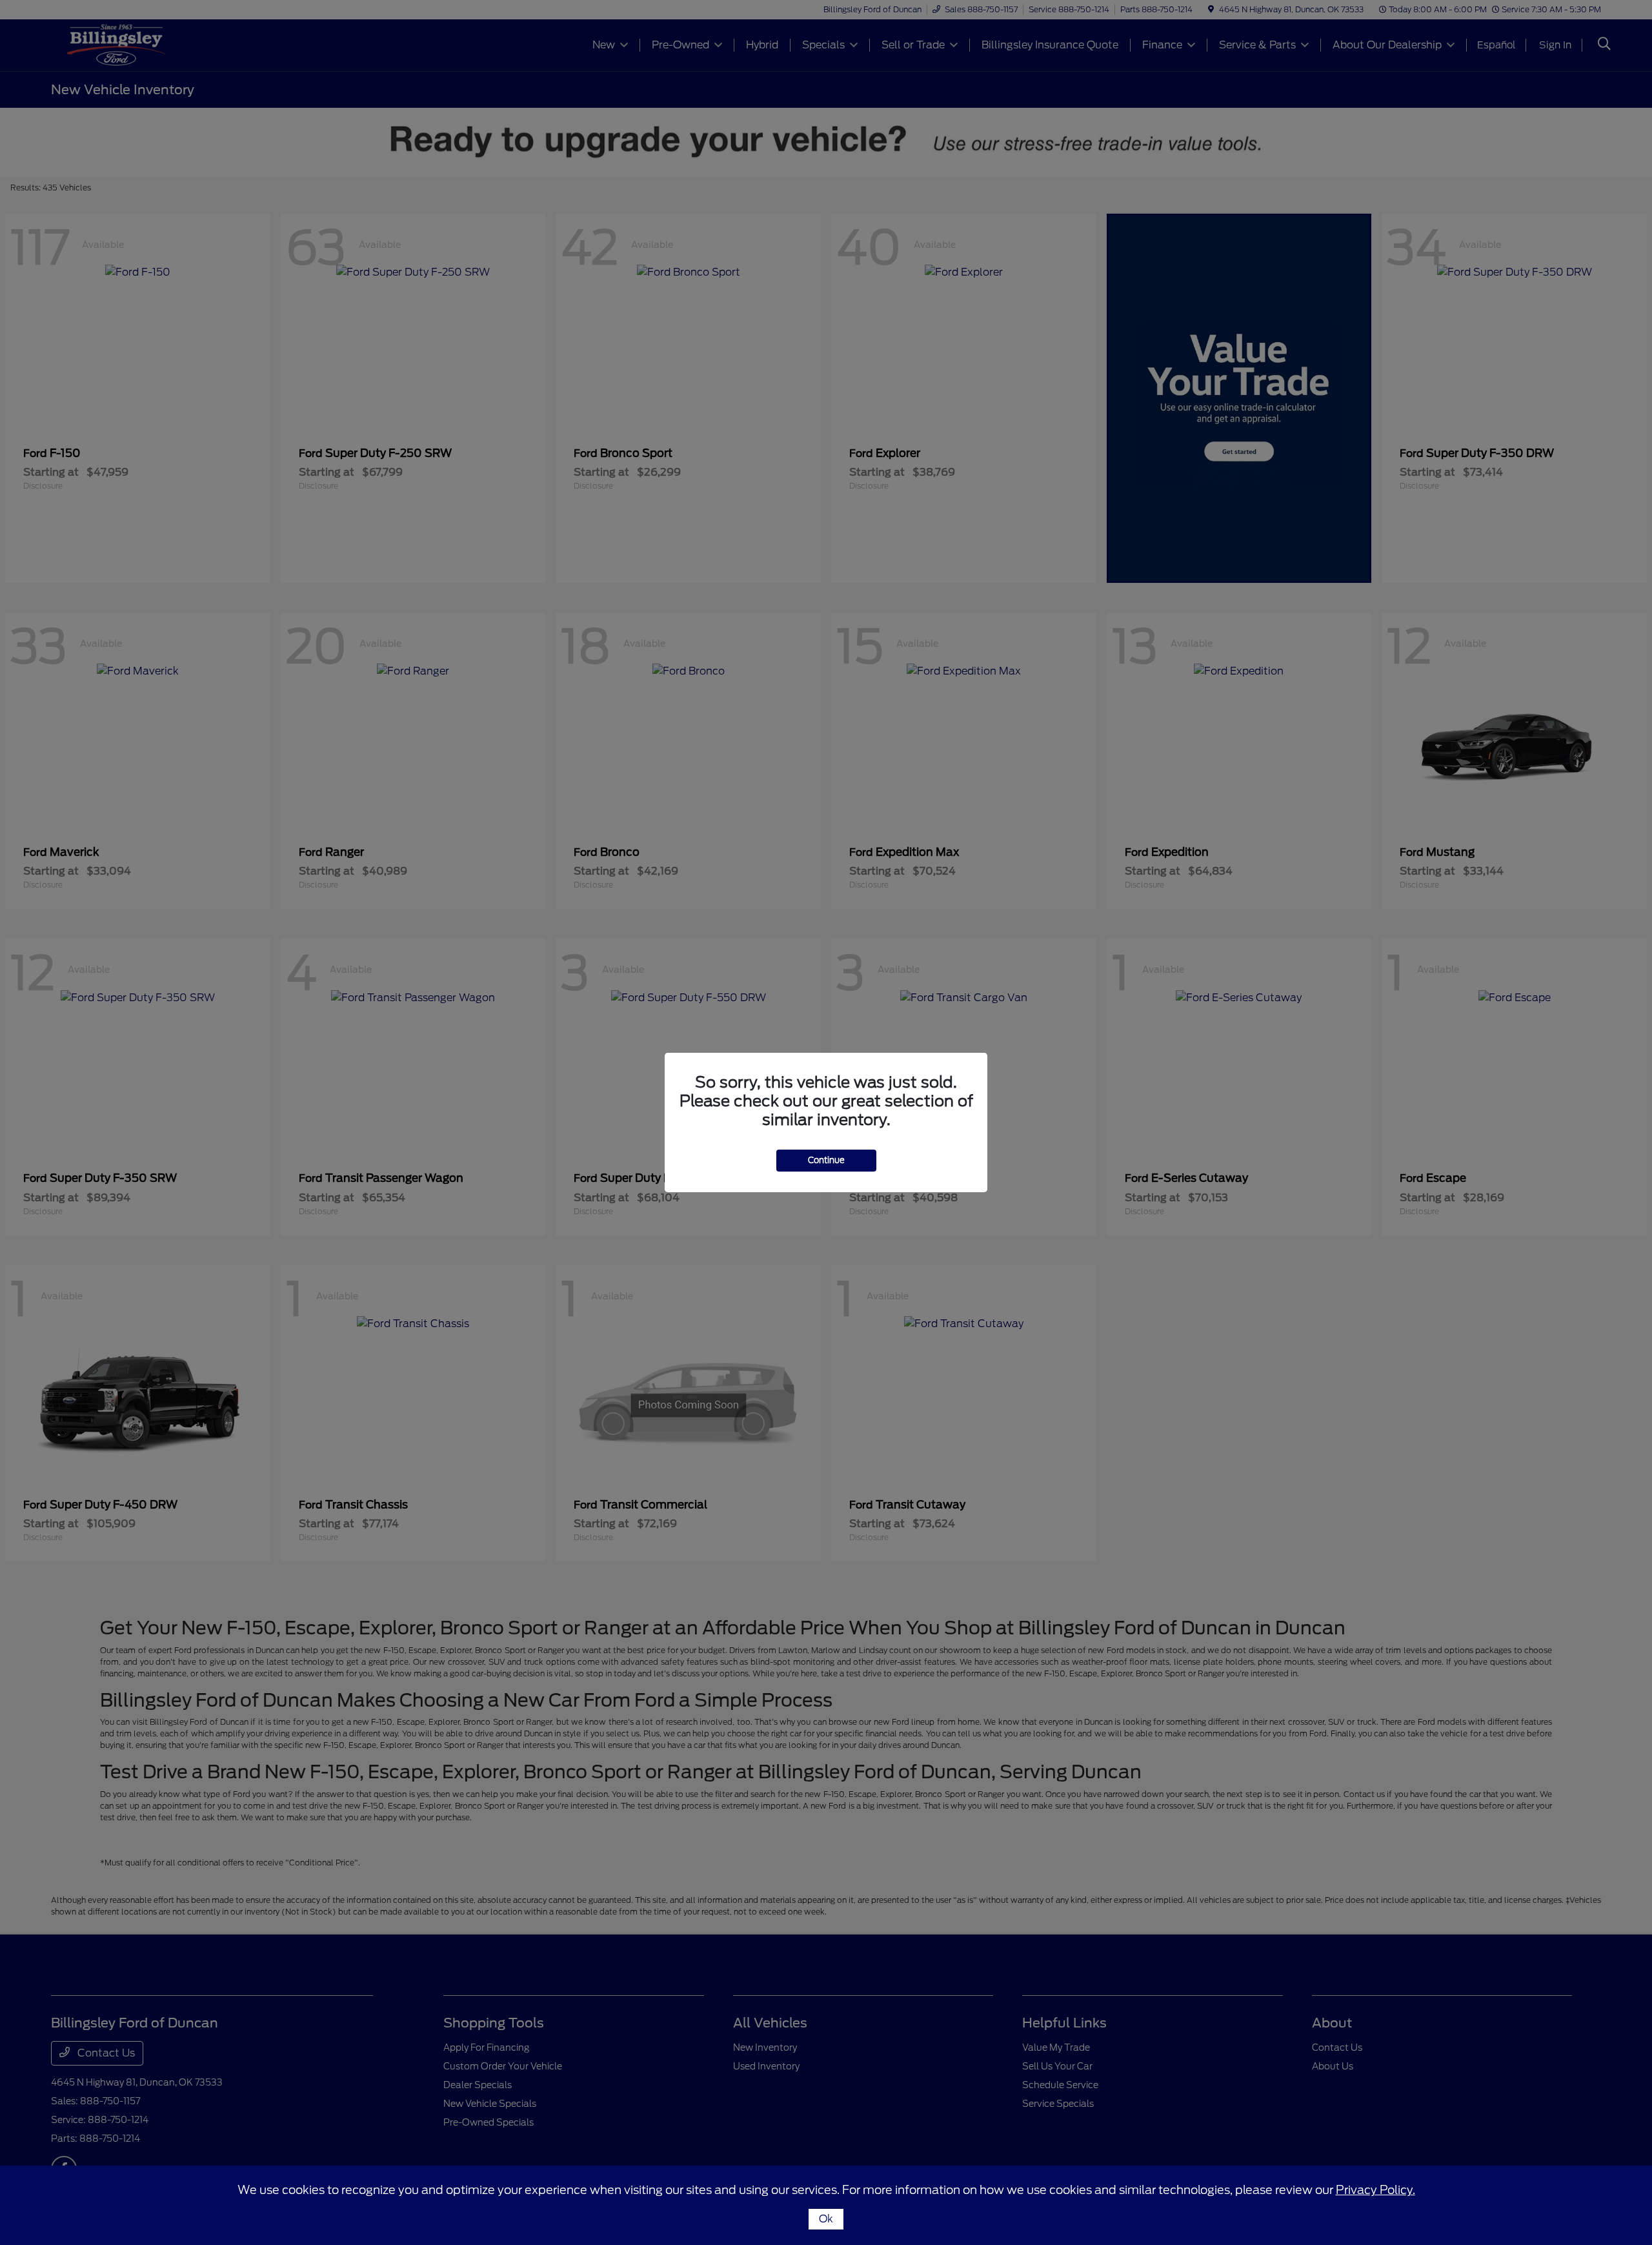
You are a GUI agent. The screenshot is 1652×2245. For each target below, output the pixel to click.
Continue (826, 1160)
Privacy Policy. (1375, 2190)
